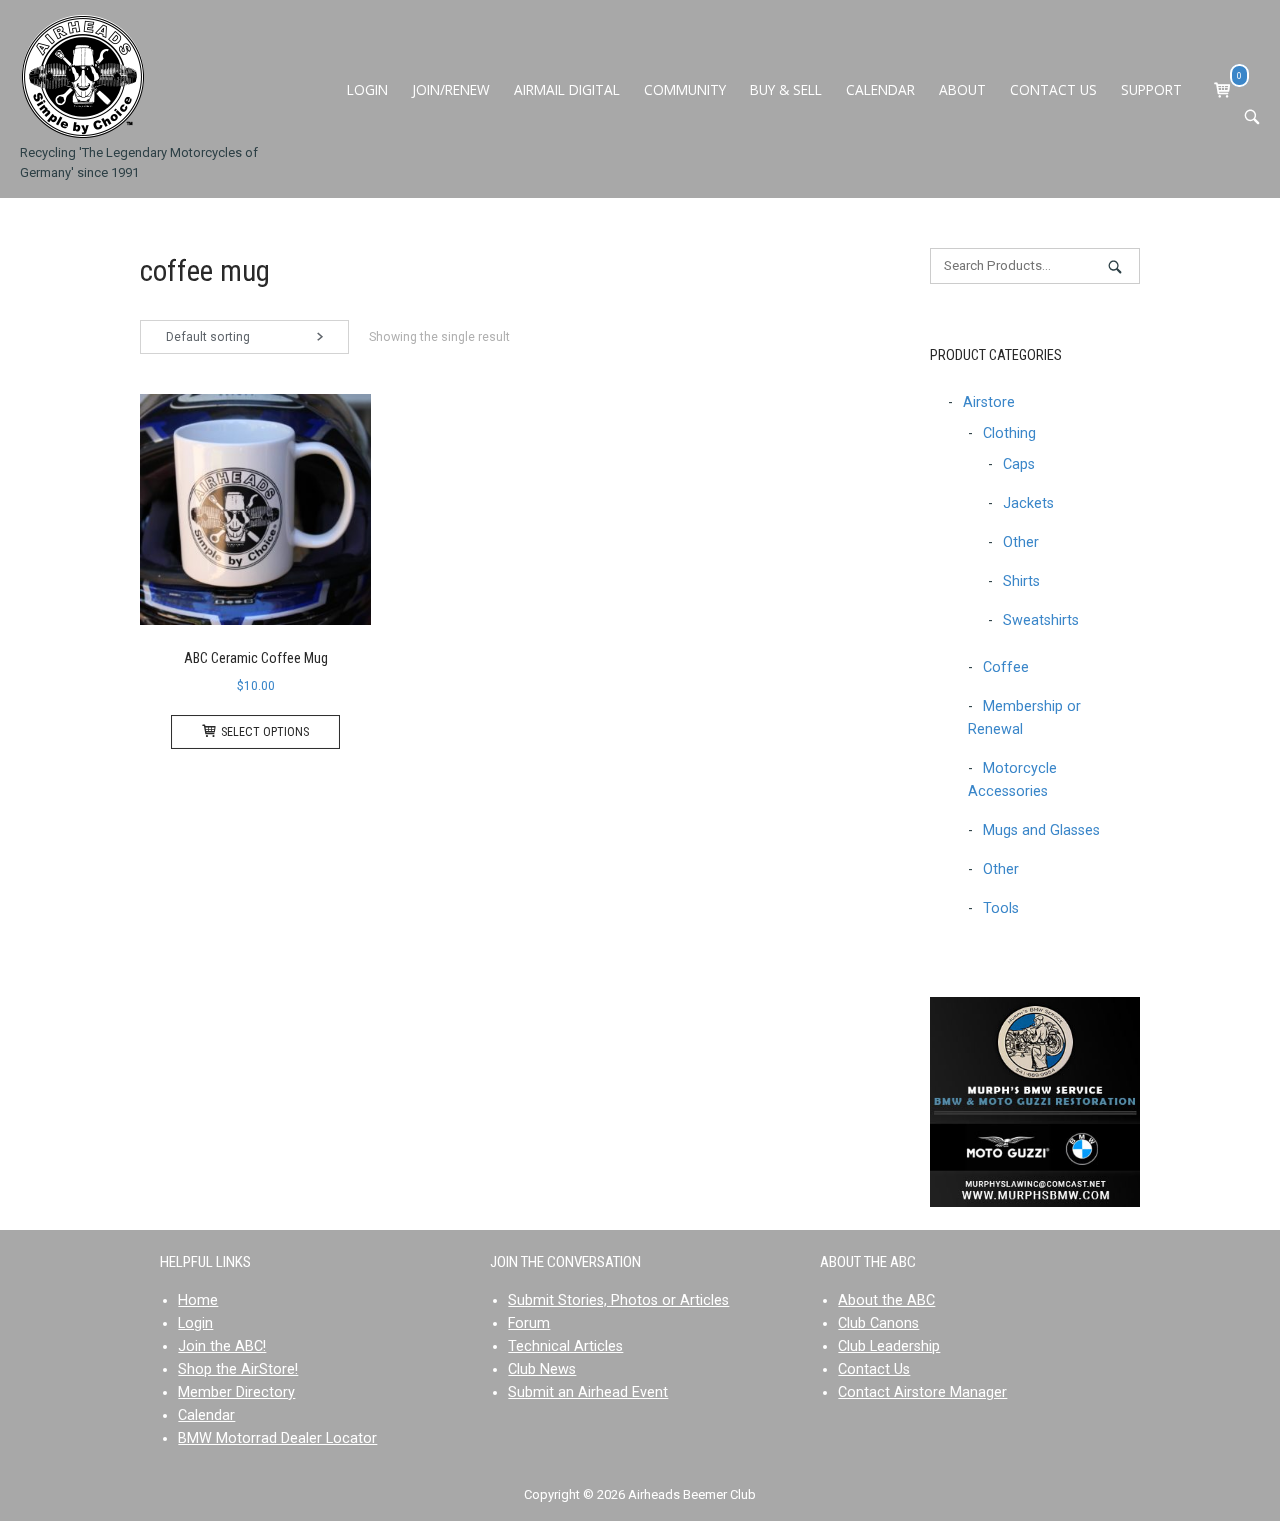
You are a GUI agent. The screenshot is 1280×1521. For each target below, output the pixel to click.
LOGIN (367, 89)
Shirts (1021, 581)
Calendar (206, 1415)
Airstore (989, 402)
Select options (265, 732)
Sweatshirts (1041, 620)
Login (195, 1323)
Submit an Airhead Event (588, 1392)
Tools (1001, 908)
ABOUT (962, 89)
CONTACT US (1053, 89)
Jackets (1028, 503)
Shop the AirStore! (238, 1369)
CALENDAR (880, 89)
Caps (1019, 464)
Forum (529, 1323)
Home (198, 1300)
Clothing (1009, 433)
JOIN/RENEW (451, 89)
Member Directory (236, 1392)
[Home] (82, 76)
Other (1021, 542)
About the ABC (886, 1300)
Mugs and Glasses (1041, 830)
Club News (542, 1369)
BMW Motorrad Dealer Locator (277, 1438)
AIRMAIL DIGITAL (567, 89)
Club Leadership (889, 1346)
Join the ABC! (222, 1346)
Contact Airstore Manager (922, 1392)
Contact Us (874, 1369)
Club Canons (878, 1323)
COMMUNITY (685, 89)
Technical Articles (565, 1346)
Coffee (1006, 667)
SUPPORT (1151, 89)
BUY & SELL (786, 89)
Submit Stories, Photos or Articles (618, 1300)
